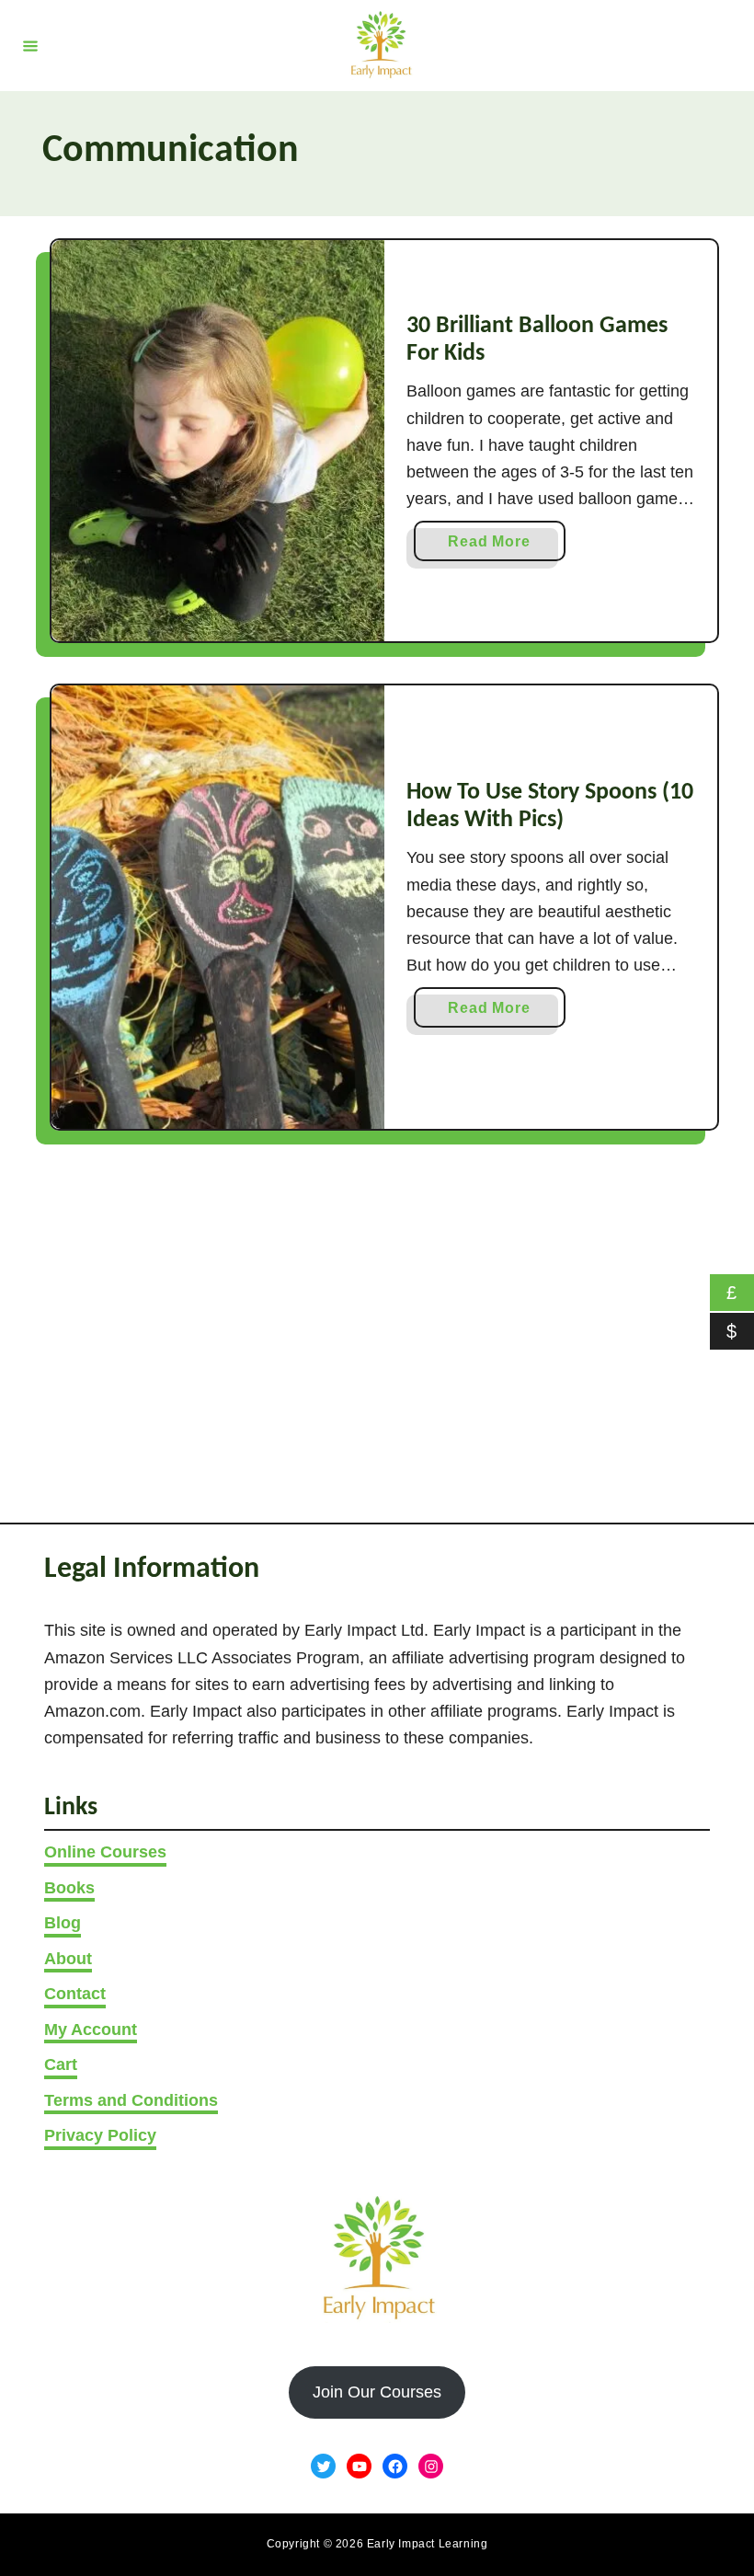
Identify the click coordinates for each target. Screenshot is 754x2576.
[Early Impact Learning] (380, 46)
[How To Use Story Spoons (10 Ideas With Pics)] (218, 908)
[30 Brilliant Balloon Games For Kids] (218, 440)
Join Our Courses (377, 2392)
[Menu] (30, 45)
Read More (495, 547)
